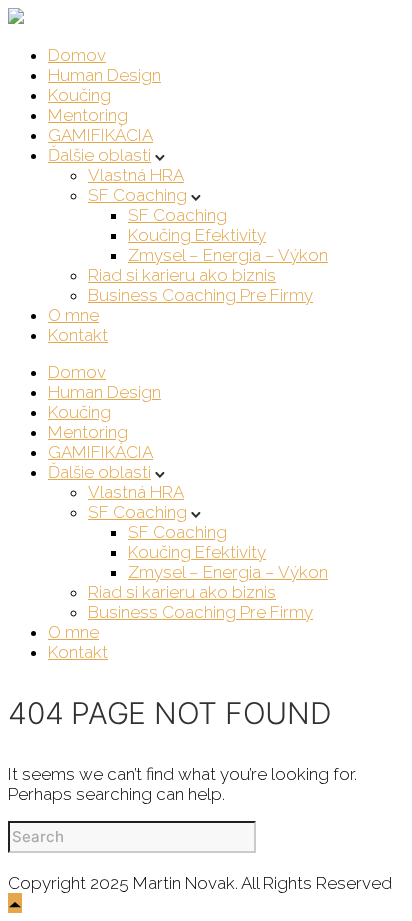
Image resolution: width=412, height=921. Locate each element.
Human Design (104, 75)
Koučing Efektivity (197, 235)
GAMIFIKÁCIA (100, 135)
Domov (77, 55)
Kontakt (78, 335)
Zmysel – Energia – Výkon (228, 255)
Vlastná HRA (136, 175)
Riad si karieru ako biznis (182, 275)
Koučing (79, 95)
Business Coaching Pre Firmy (200, 295)
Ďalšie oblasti (99, 155)
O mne (73, 315)
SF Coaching (137, 195)
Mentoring (88, 115)
